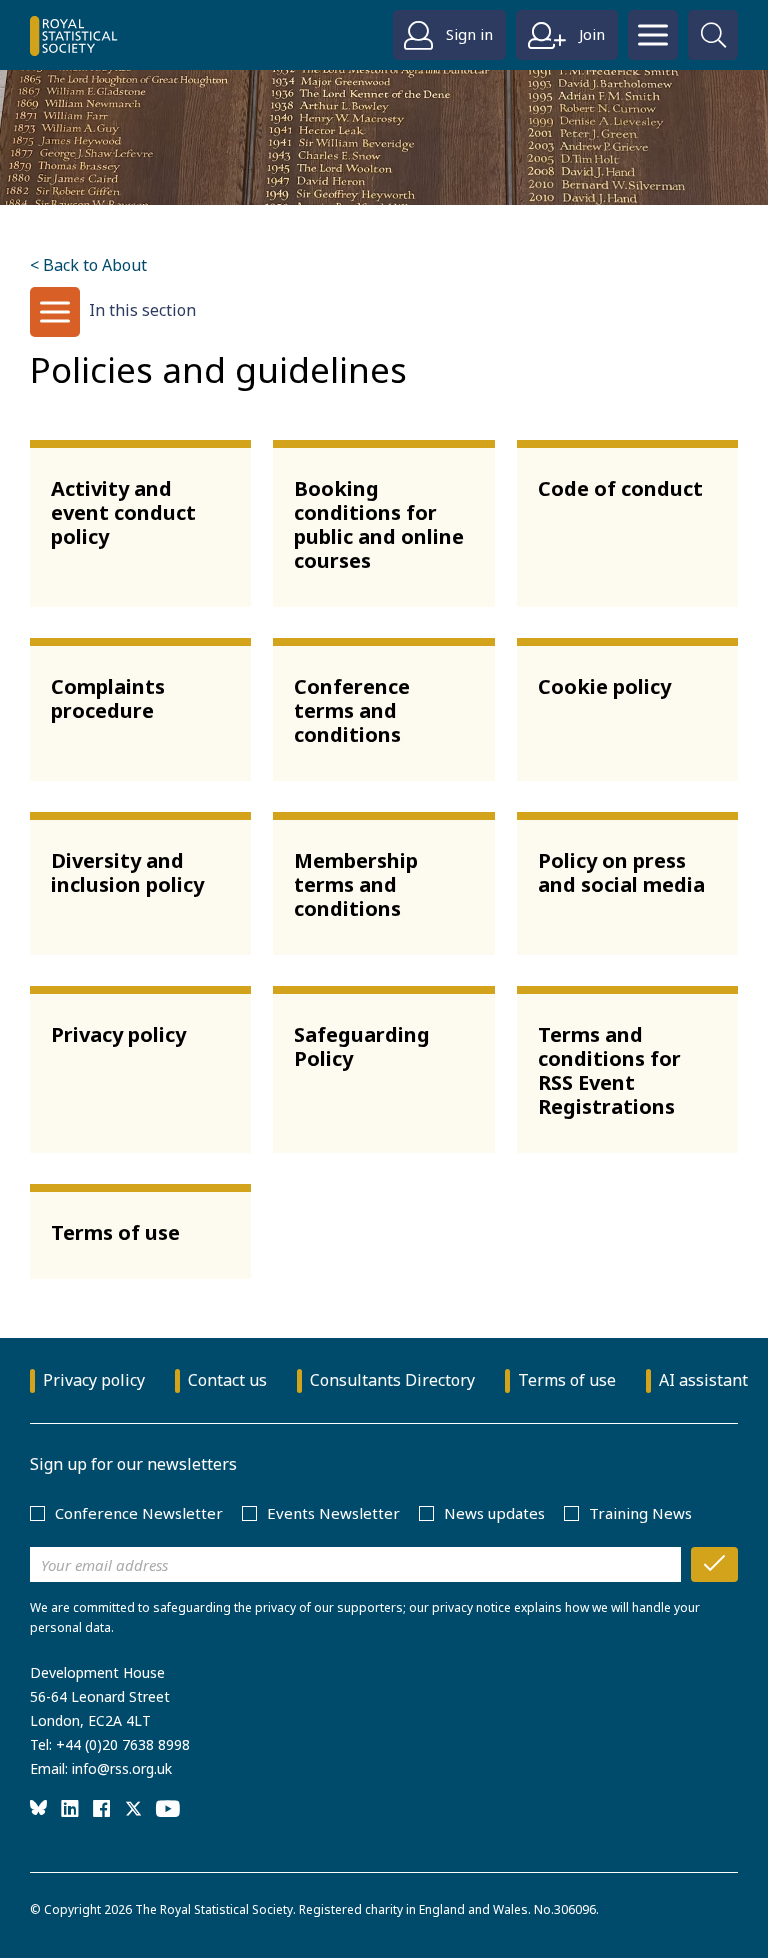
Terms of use (115, 1232)
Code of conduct (620, 488)
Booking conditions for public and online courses (379, 524)
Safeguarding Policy (362, 1046)
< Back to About (88, 265)
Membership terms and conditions (356, 884)
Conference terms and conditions (352, 710)
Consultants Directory (392, 1380)
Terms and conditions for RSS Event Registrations (609, 1070)
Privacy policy (118, 1034)
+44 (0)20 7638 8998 (123, 1744)
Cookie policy (604, 686)
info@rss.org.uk (122, 1768)
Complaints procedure (108, 698)
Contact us (227, 1380)
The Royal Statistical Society (214, 1909)
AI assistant (703, 1380)
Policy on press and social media (621, 872)
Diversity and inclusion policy (127, 872)
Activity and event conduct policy (123, 512)
